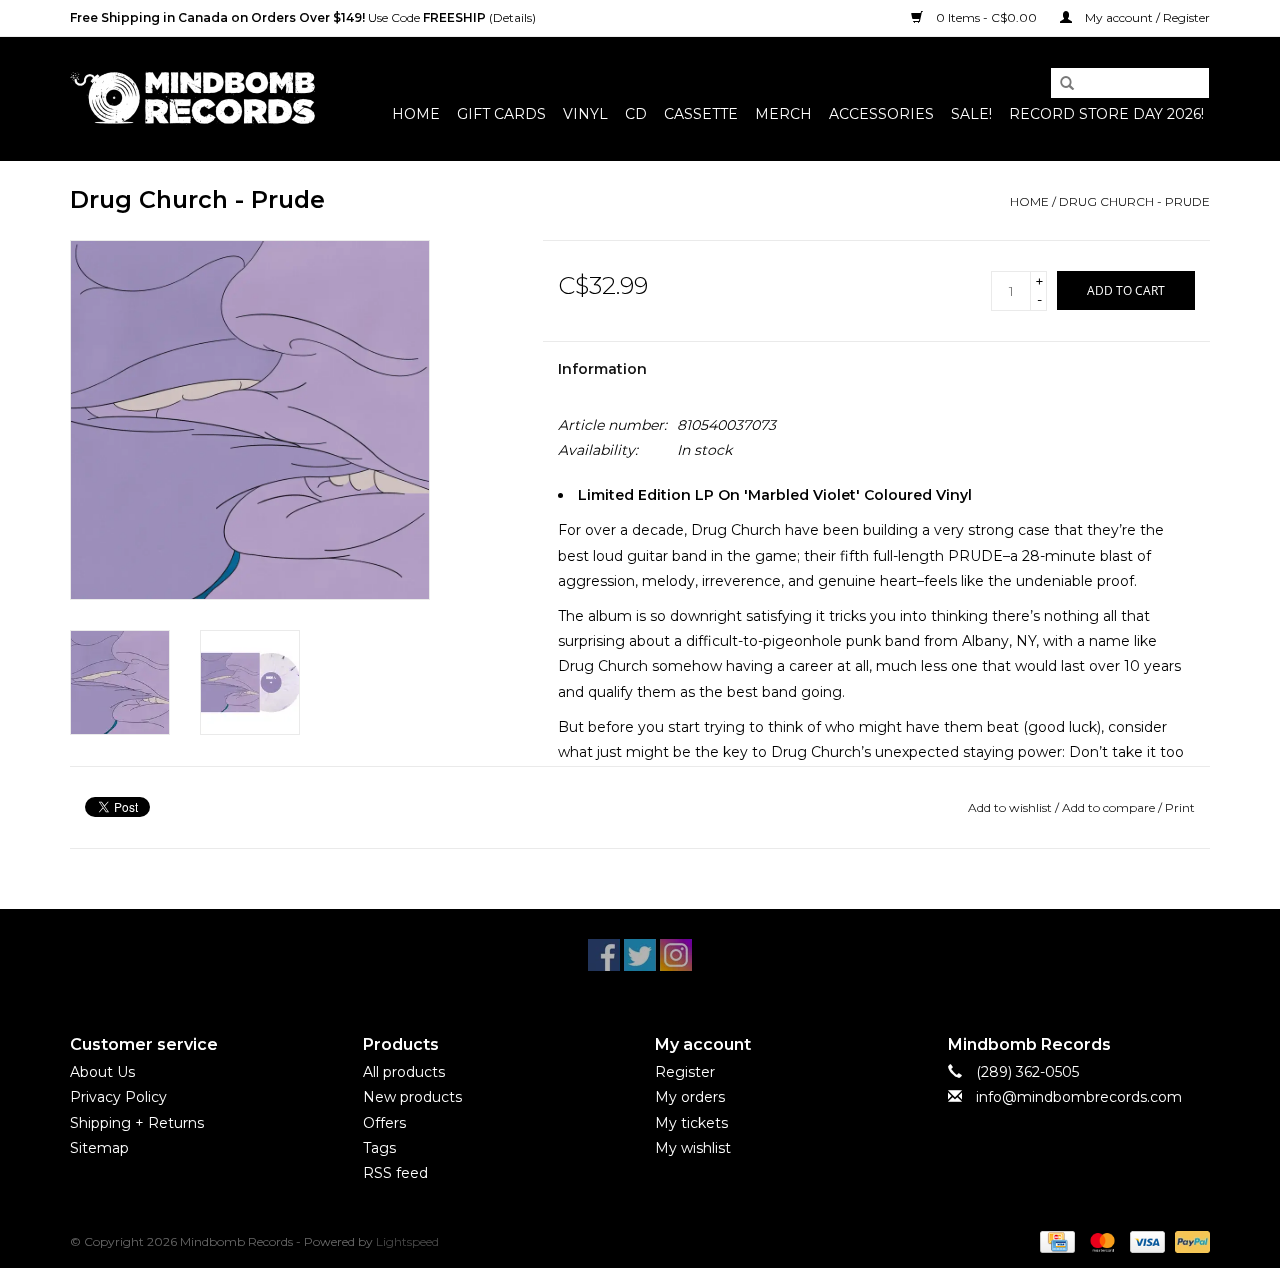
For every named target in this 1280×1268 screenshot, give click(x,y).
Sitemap (99, 1148)
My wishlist (693, 1148)
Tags (379, 1148)
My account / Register (1146, 17)
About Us (102, 1072)
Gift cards (501, 114)
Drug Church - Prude (1134, 201)
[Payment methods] (1055, 1240)
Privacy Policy (118, 1097)
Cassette (701, 114)
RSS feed (395, 1173)
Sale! (971, 114)
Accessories (881, 114)
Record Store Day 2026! (1106, 114)
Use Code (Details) (303, 17)
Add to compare (1110, 807)
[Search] (1060, 84)
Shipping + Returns (137, 1123)
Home (416, 114)
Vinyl (585, 114)
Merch (783, 114)
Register (685, 1072)
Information (602, 369)
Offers (384, 1123)
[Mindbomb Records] (192, 98)
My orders (690, 1097)
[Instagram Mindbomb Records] (676, 955)
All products (404, 1072)
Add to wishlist (1010, 807)
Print (1180, 807)
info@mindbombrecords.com (1079, 1097)
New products (412, 1097)
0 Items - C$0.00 (986, 17)
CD (636, 114)
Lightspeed (407, 1241)
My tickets (691, 1123)
